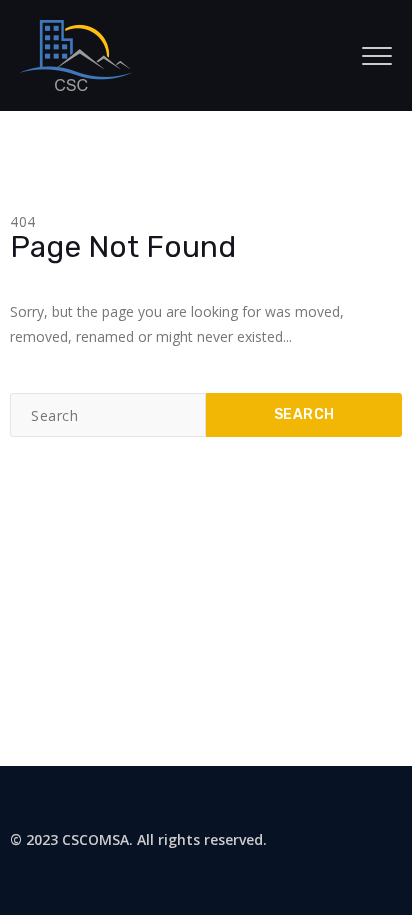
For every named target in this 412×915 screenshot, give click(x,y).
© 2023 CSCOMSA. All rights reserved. (138, 839)
